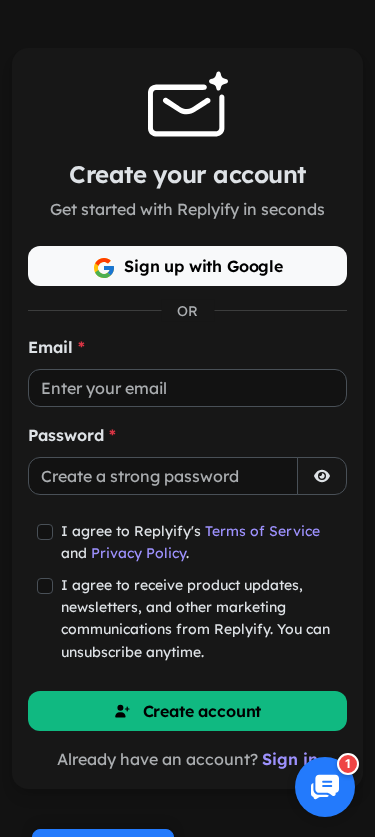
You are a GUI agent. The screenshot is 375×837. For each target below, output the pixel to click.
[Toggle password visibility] (322, 476)
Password (72, 435)
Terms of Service (262, 531)
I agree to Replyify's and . (190, 542)
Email (56, 347)
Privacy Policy (138, 553)
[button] (325, 787)
